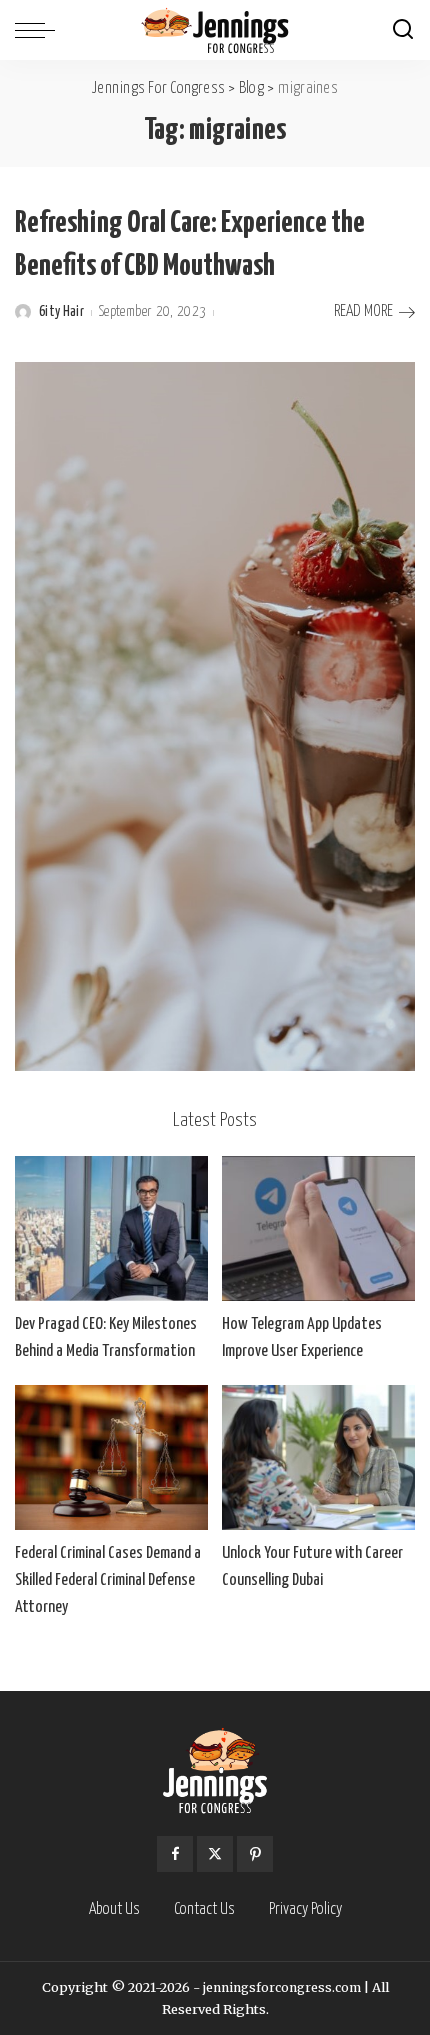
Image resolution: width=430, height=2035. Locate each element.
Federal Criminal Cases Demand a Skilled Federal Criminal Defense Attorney (108, 1580)
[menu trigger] (40, 30)
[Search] (403, 30)
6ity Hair (61, 312)
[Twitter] (215, 1854)
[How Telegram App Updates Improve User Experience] (318, 1228)
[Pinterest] (255, 1854)
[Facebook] (175, 1854)
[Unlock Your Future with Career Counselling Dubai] (318, 1457)
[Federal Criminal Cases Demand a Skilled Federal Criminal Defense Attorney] (111, 1457)
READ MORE (363, 311)
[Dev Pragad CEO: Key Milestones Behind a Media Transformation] (111, 1228)
